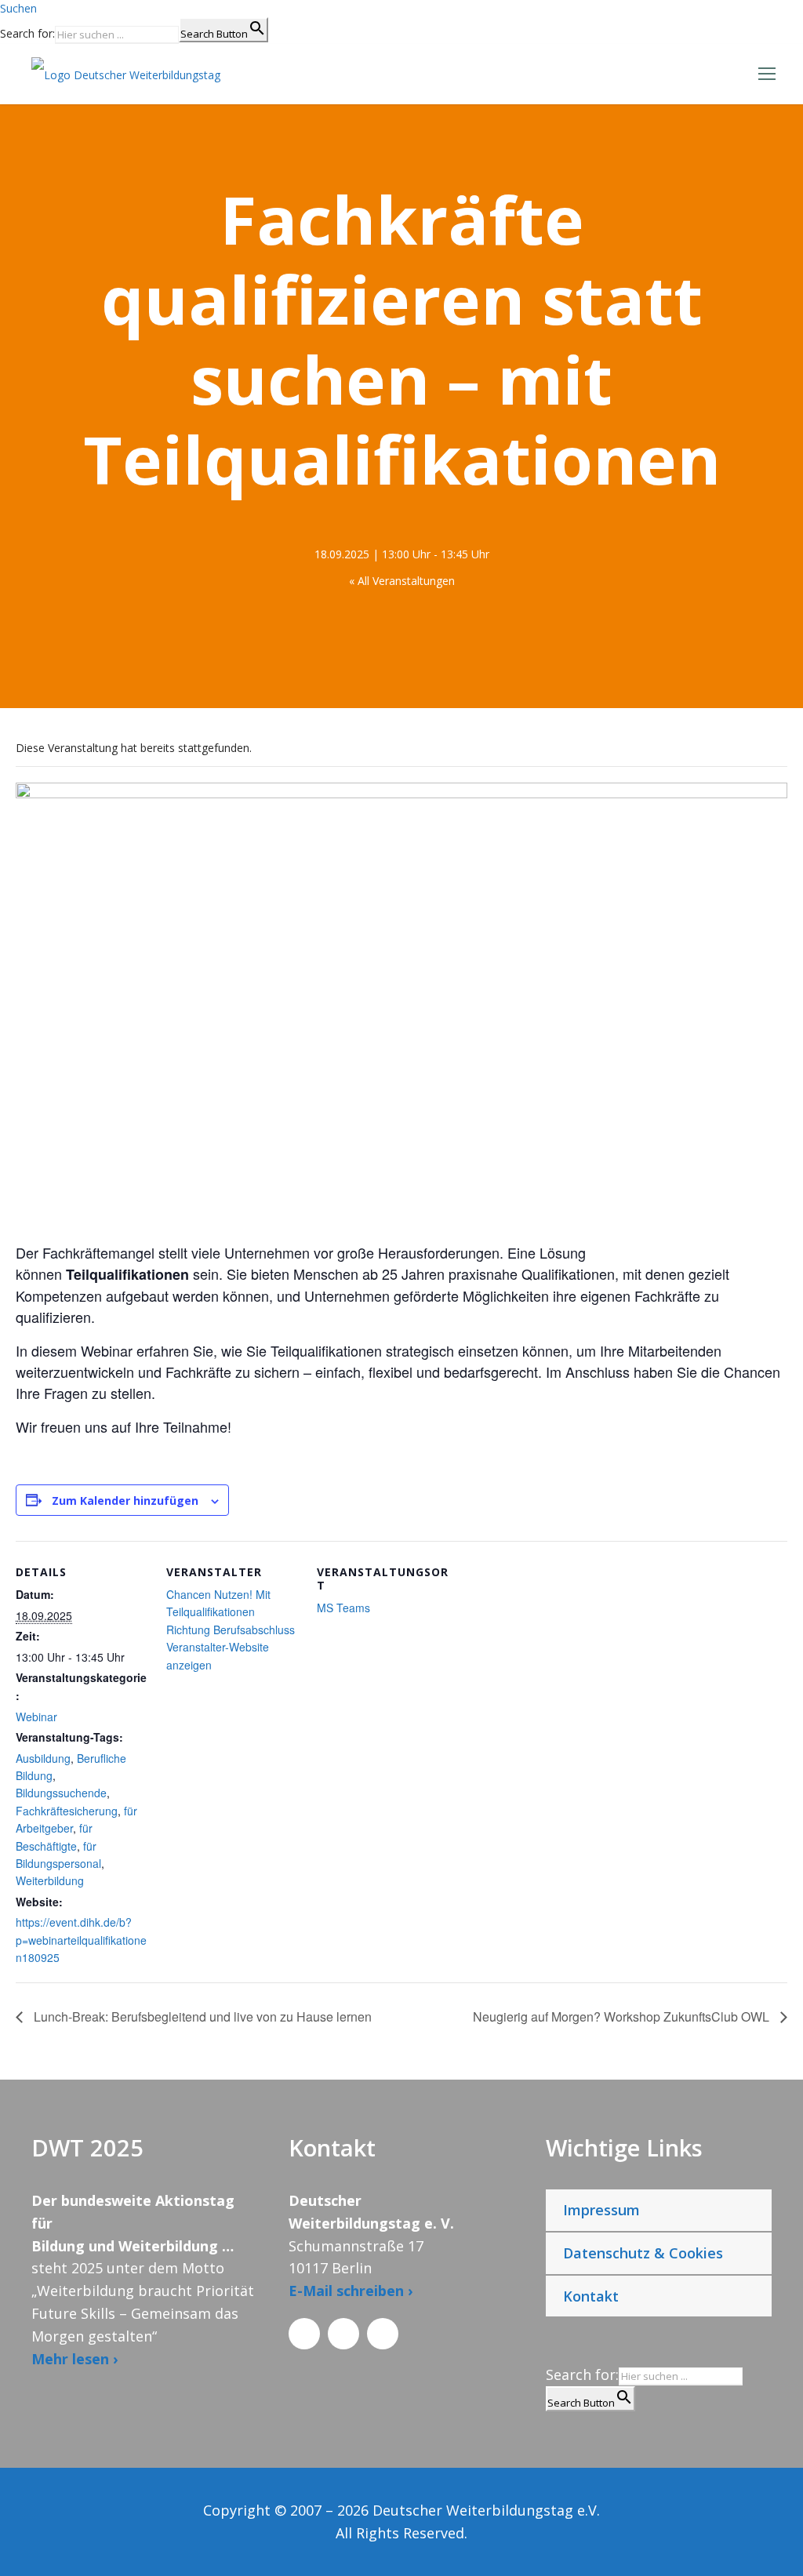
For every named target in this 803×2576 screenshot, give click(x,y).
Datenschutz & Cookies (643, 2253)
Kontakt (591, 2296)
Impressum (601, 2210)
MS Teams (343, 1608)
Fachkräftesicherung (67, 1811)
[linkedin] (343, 2334)
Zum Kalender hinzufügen (125, 1501)
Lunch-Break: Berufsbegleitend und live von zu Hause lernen (201, 2016)
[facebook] (304, 2334)
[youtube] (383, 2334)
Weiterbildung (50, 1880)
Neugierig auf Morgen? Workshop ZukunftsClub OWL (623, 2016)
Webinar (36, 1717)
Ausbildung (43, 1758)
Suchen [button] (18, 8)
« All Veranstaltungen (402, 581)
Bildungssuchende (61, 1793)
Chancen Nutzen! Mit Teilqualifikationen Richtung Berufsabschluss (231, 1612)
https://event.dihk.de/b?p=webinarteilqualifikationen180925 (81, 1940)
